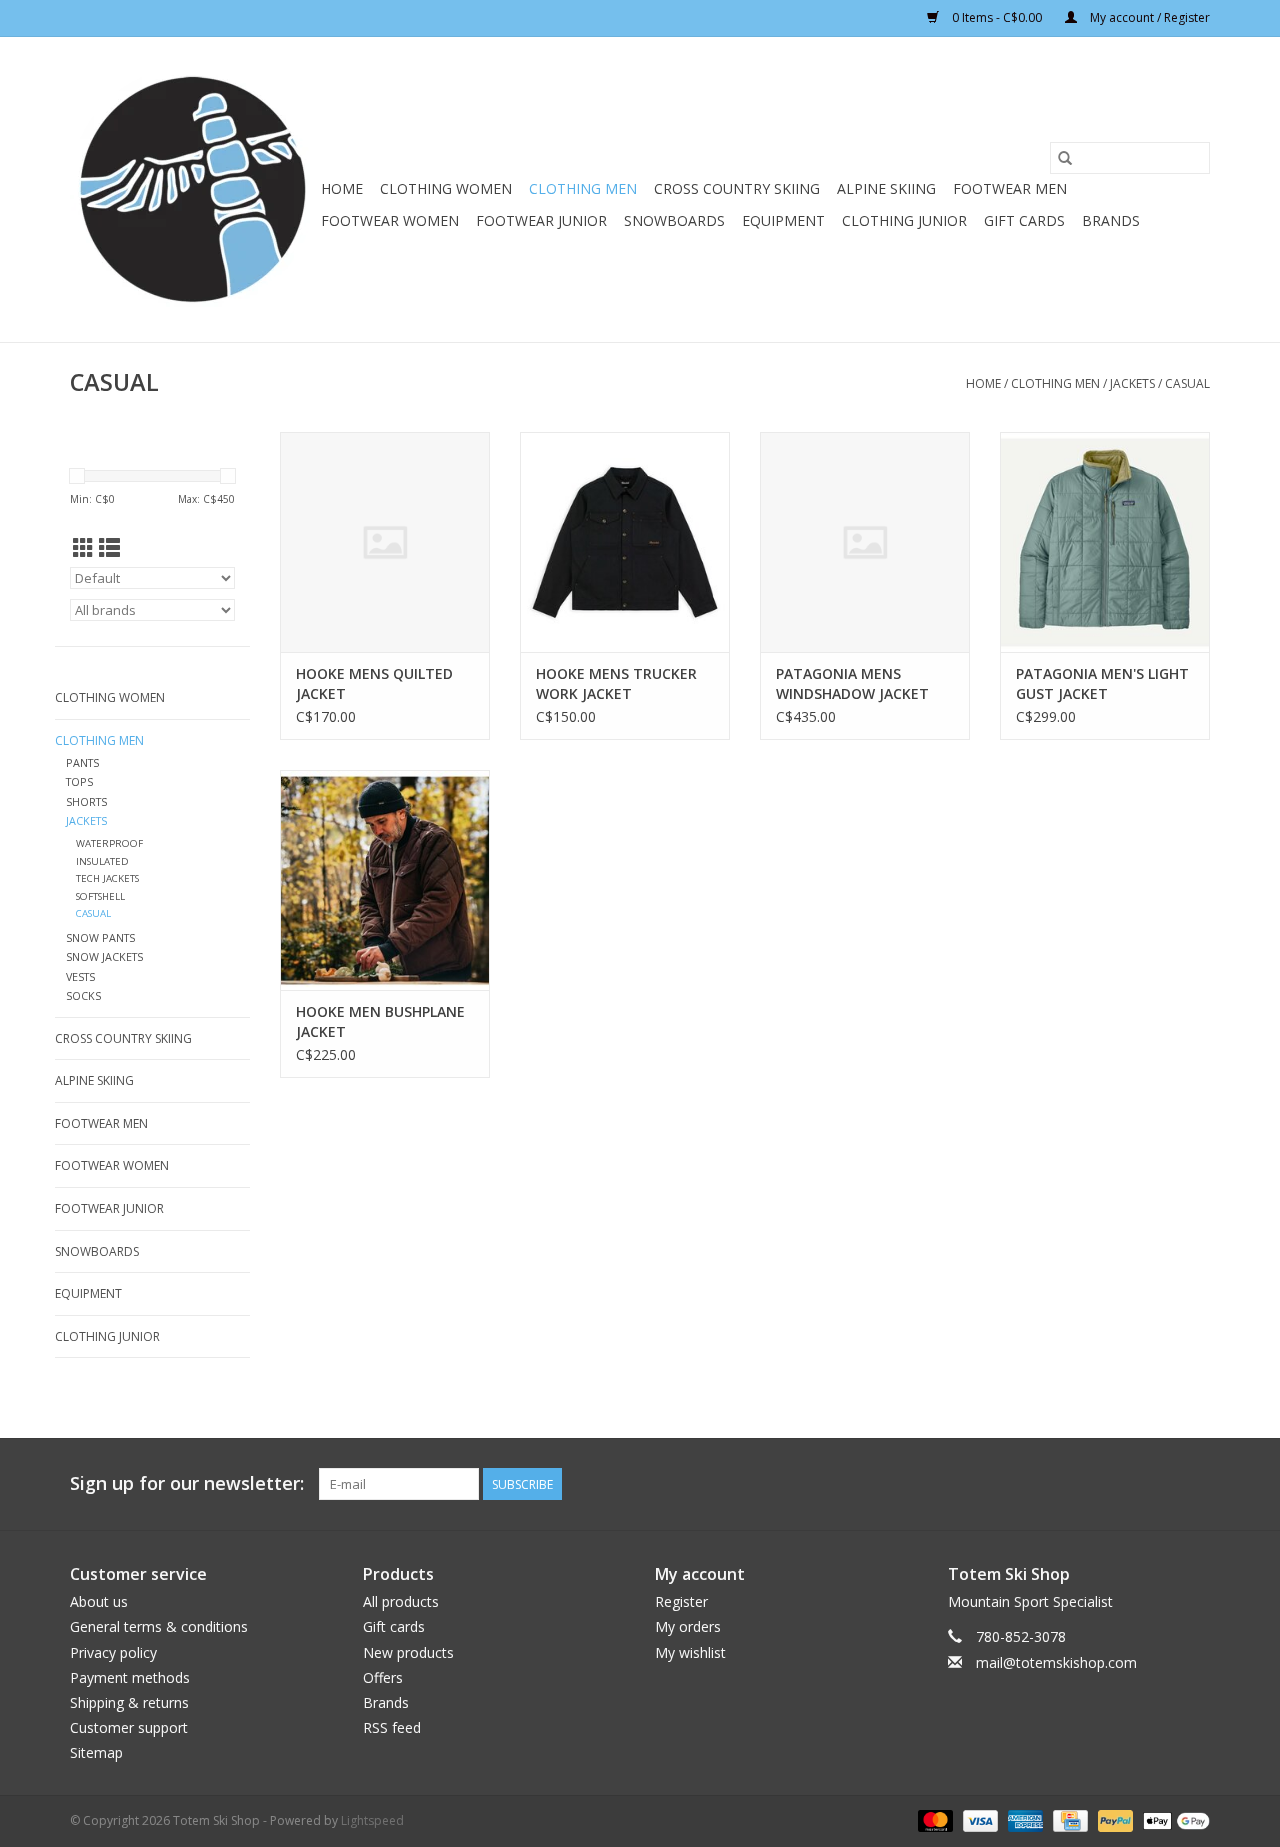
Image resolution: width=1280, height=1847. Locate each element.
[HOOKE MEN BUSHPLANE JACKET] (385, 880)
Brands (1111, 220)
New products (408, 1652)
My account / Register (1148, 17)
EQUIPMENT (783, 220)
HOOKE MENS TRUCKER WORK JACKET (616, 683)
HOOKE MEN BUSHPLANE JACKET (380, 1021)
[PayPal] (1113, 1820)
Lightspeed (372, 1820)
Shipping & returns (129, 1702)
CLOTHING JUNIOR (904, 220)
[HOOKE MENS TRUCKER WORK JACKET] (625, 542)
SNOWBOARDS (674, 220)
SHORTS (86, 801)
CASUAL (1187, 383)
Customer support (129, 1727)
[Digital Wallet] (1173, 1820)
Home (342, 188)
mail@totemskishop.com (1056, 1662)
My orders (688, 1626)
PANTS (82, 762)
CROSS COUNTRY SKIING (737, 188)
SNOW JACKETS (104, 956)
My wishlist (690, 1652)
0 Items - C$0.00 (997, 17)
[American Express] (1023, 1820)
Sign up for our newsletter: (187, 1483)
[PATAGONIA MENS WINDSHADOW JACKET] (865, 542)
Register (681, 1601)
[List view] (109, 548)
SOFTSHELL (100, 896)
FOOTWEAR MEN (1010, 188)
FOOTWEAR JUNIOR (541, 220)
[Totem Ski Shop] (192, 189)
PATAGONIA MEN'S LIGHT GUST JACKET (1102, 683)
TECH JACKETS (107, 878)
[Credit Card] (1068, 1820)
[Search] (1065, 158)
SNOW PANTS (100, 937)
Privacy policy (113, 1652)
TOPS (79, 781)
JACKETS (1132, 383)
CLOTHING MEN (583, 188)
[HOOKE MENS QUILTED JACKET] (385, 542)
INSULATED (102, 861)
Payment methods (130, 1677)
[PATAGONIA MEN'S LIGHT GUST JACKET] (1105, 542)
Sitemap (96, 1752)
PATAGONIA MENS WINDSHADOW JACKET (852, 683)
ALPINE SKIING (886, 188)
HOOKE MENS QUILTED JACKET (374, 683)
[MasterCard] (933, 1820)
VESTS (80, 976)
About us (99, 1601)
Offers (383, 1677)
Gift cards (1024, 220)
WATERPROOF (109, 843)
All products (401, 1601)
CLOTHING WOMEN (446, 188)
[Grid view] (83, 548)
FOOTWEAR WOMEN (390, 220)
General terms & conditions (159, 1626)
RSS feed (392, 1727)
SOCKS (83, 995)
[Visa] (978, 1820)
